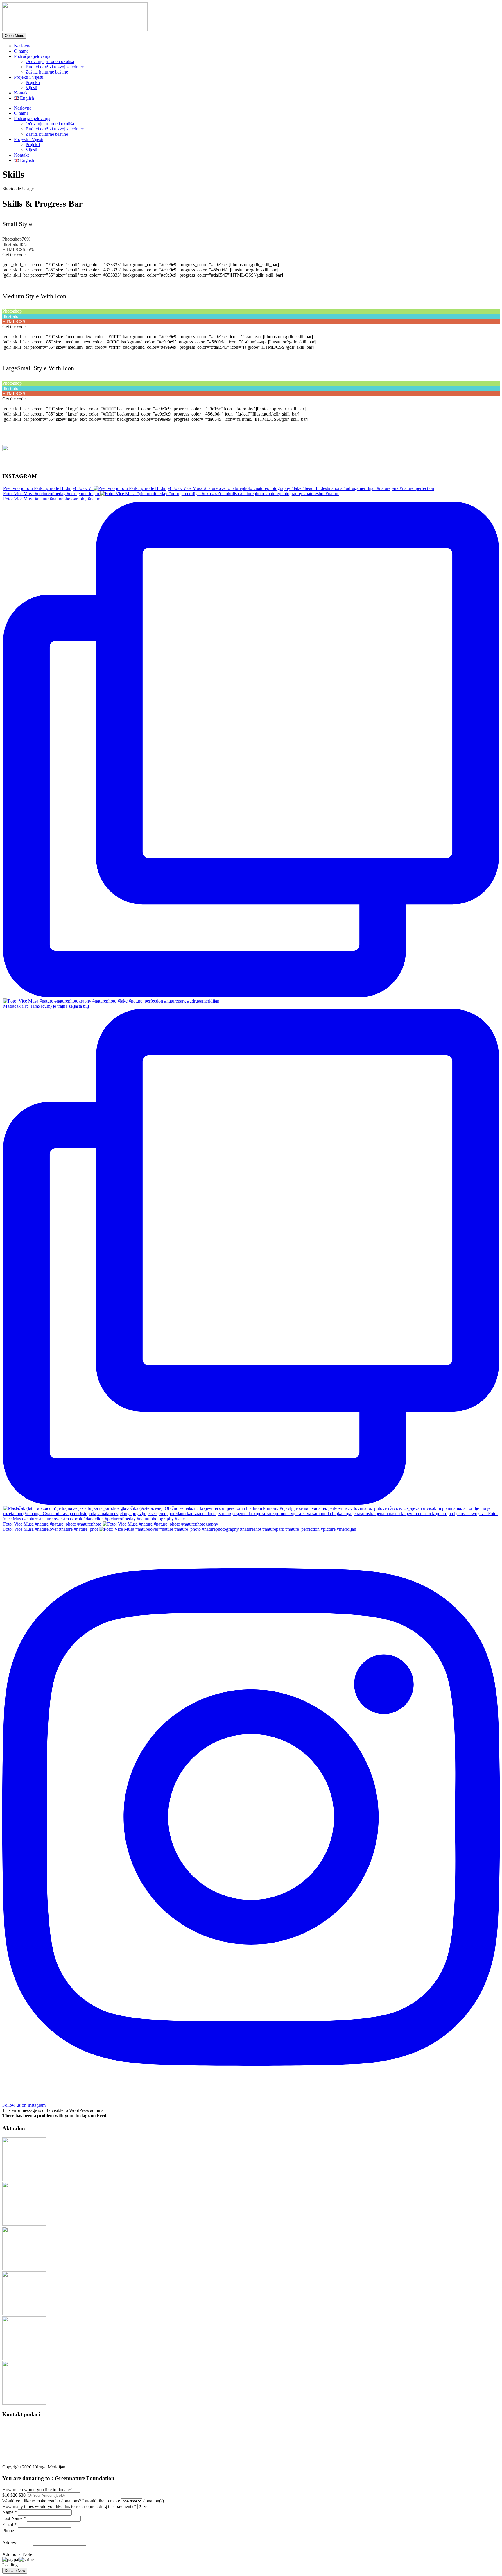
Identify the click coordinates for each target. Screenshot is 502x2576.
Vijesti (31, 88)
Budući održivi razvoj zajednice (55, 67)
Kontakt (21, 93)
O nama (21, 51)
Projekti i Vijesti (29, 77)
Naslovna (23, 46)
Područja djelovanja (32, 56)
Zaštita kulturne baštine (47, 72)
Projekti (33, 82)
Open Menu (14, 36)
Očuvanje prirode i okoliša (50, 61)
